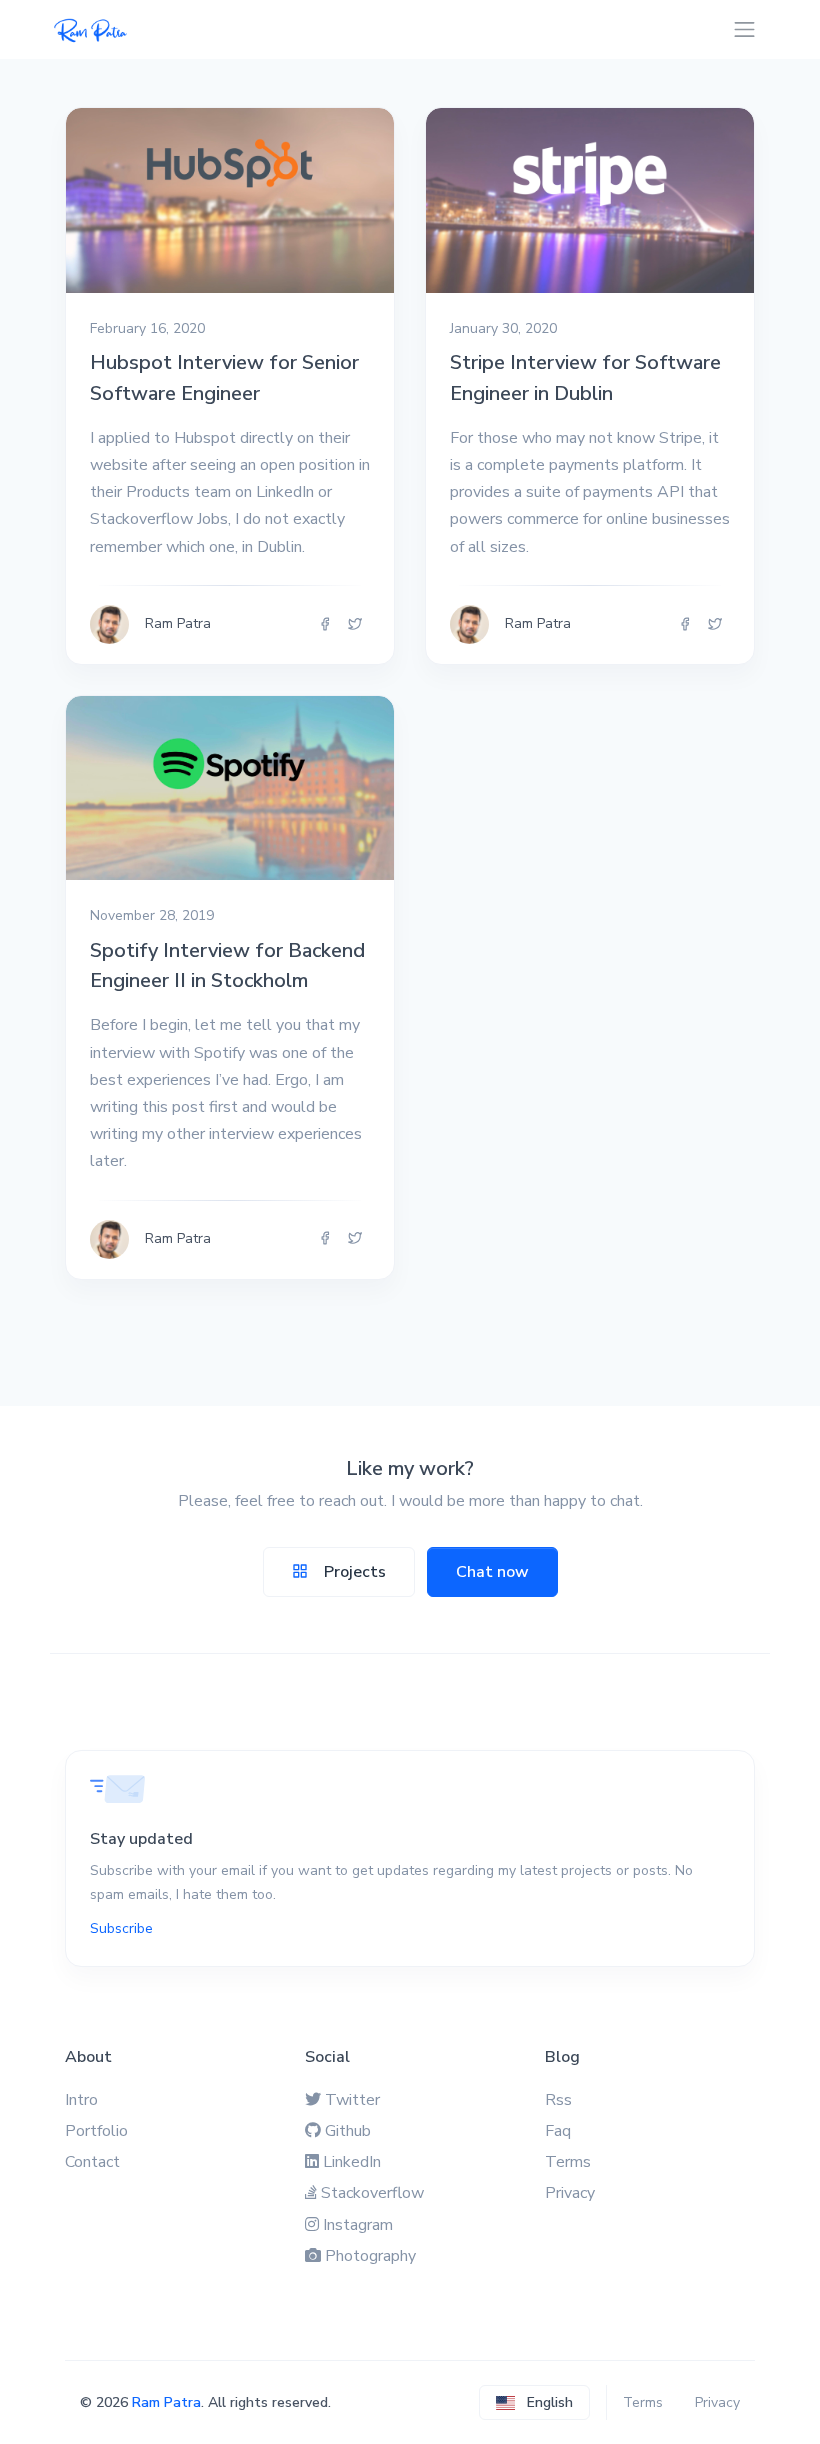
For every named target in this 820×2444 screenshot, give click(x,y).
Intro (81, 2100)
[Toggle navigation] (744, 29)
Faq (558, 2131)
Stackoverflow (372, 2193)
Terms (568, 2162)
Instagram (358, 2225)
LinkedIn (352, 2162)
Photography (370, 2256)
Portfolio (96, 2131)
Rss (558, 2100)
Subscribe (121, 1928)
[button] (534, 2402)
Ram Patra (166, 2402)
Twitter (352, 2100)
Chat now (492, 1572)
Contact (92, 2162)
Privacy (570, 2193)
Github (348, 2131)
